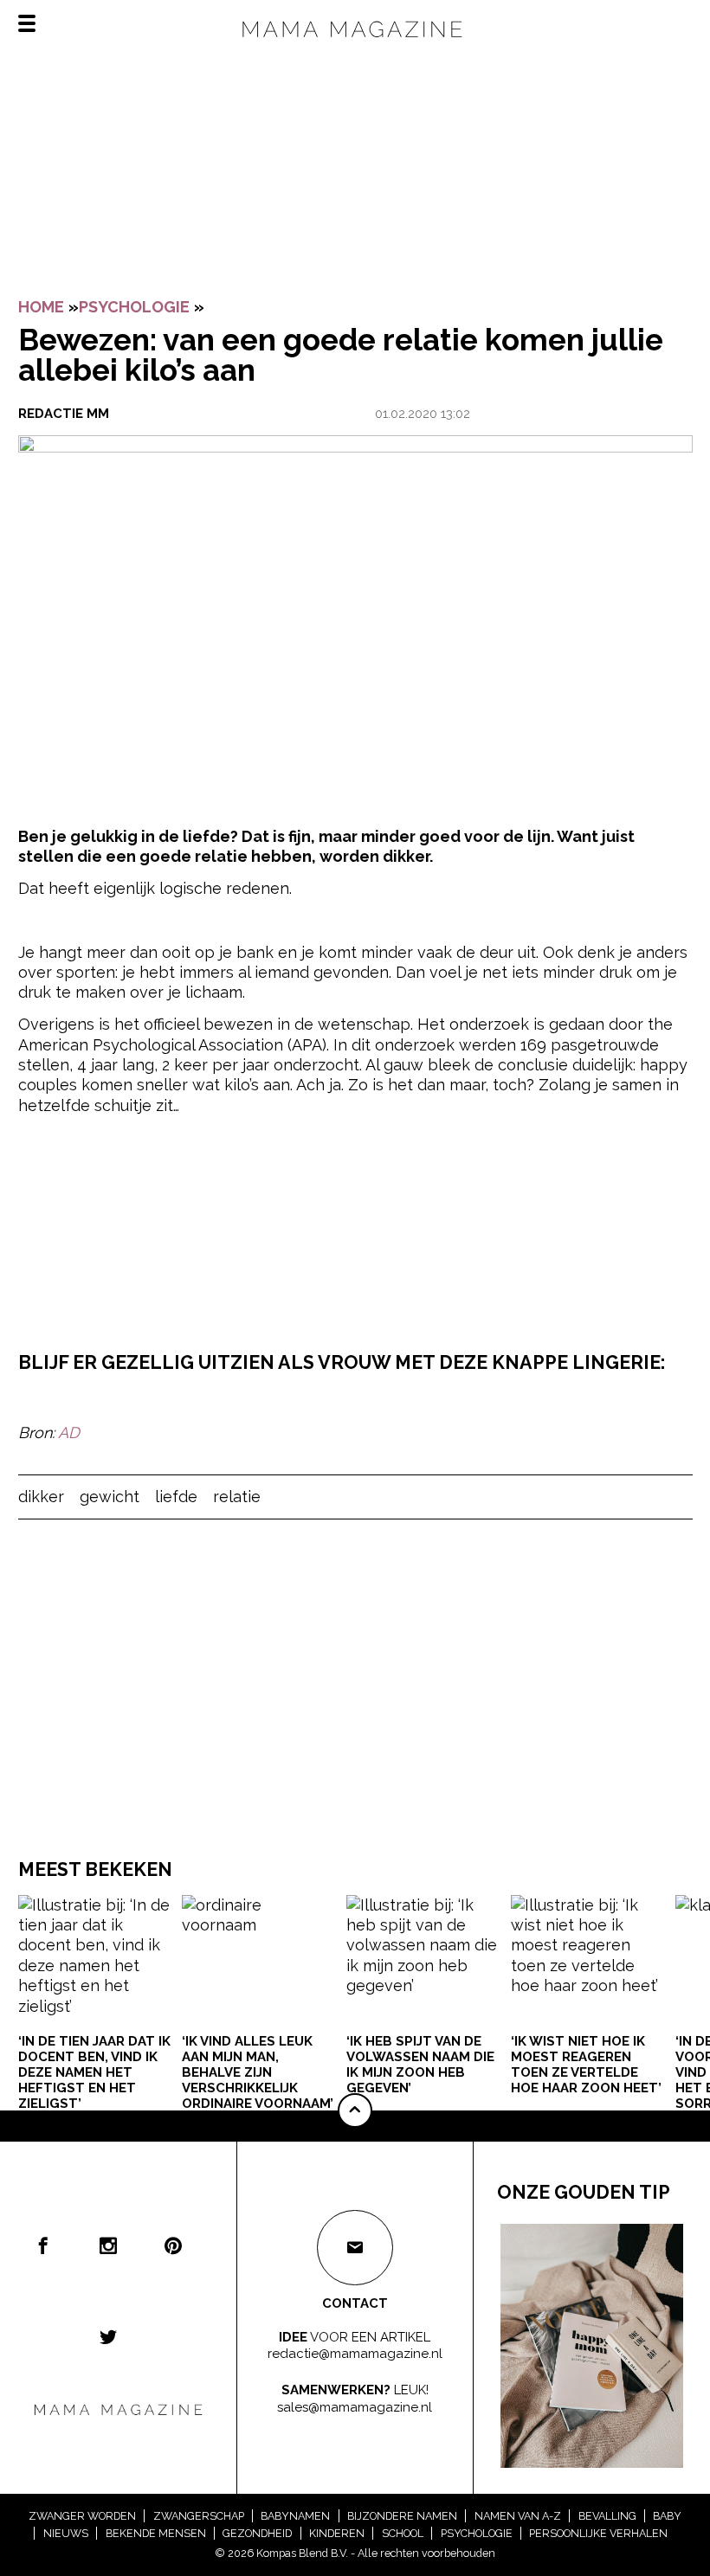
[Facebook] (43, 2245)
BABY (667, 2516)
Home (41, 307)
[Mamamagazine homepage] (355, 44)
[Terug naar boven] (355, 2110)
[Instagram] (108, 2245)
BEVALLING (607, 2516)
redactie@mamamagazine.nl (355, 2354)
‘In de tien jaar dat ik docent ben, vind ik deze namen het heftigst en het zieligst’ (94, 2072)
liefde (176, 1497)
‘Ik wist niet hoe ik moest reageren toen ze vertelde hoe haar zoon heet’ (586, 2065)
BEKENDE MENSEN (156, 2533)
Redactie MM (64, 414)
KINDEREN (337, 2533)
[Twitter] (108, 2336)
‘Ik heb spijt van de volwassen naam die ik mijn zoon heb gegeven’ (420, 2065)
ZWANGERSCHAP (199, 2516)
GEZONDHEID (257, 2533)
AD (69, 1433)
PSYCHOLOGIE (134, 307)
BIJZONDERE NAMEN (402, 2516)
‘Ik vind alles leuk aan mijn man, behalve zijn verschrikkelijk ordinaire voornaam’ (258, 2072)
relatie (237, 1497)
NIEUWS (66, 2533)
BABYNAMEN (295, 2516)
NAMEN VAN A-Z (518, 2516)
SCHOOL (403, 2533)
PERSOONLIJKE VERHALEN (598, 2533)
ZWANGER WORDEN (82, 2516)
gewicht (110, 1497)
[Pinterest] (173, 2245)
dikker (41, 1497)
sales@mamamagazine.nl (355, 2407)
